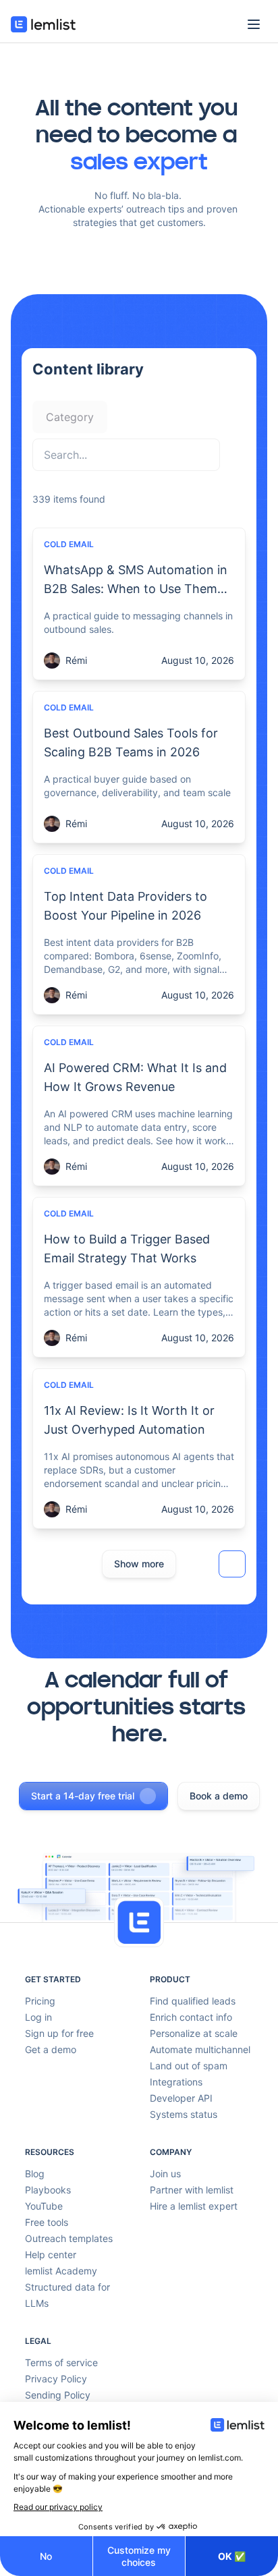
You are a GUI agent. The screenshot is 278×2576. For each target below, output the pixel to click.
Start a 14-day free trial (83, 1796)
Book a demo (219, 1796)
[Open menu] (254, 24)
